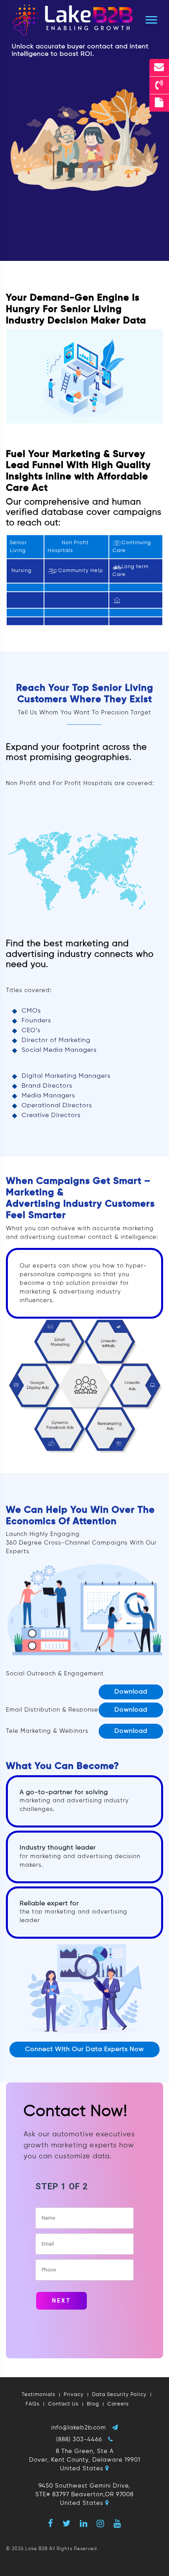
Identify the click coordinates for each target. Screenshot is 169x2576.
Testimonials (39, 2395)
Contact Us (63, 2404)
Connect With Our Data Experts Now (84, 2049)
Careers (118, 2404)
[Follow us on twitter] (67, 2523)
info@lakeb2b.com (79, 2428)
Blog (93, 2404)
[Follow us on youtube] (118, 2523)
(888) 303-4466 (79, 2439)
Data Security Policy (119, 2395)
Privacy (74, 2395)
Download (131, 1692)
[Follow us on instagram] (101, 2523)
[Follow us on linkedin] (84, 2523)
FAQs (33, 2404)
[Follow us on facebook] (51, 2523)
